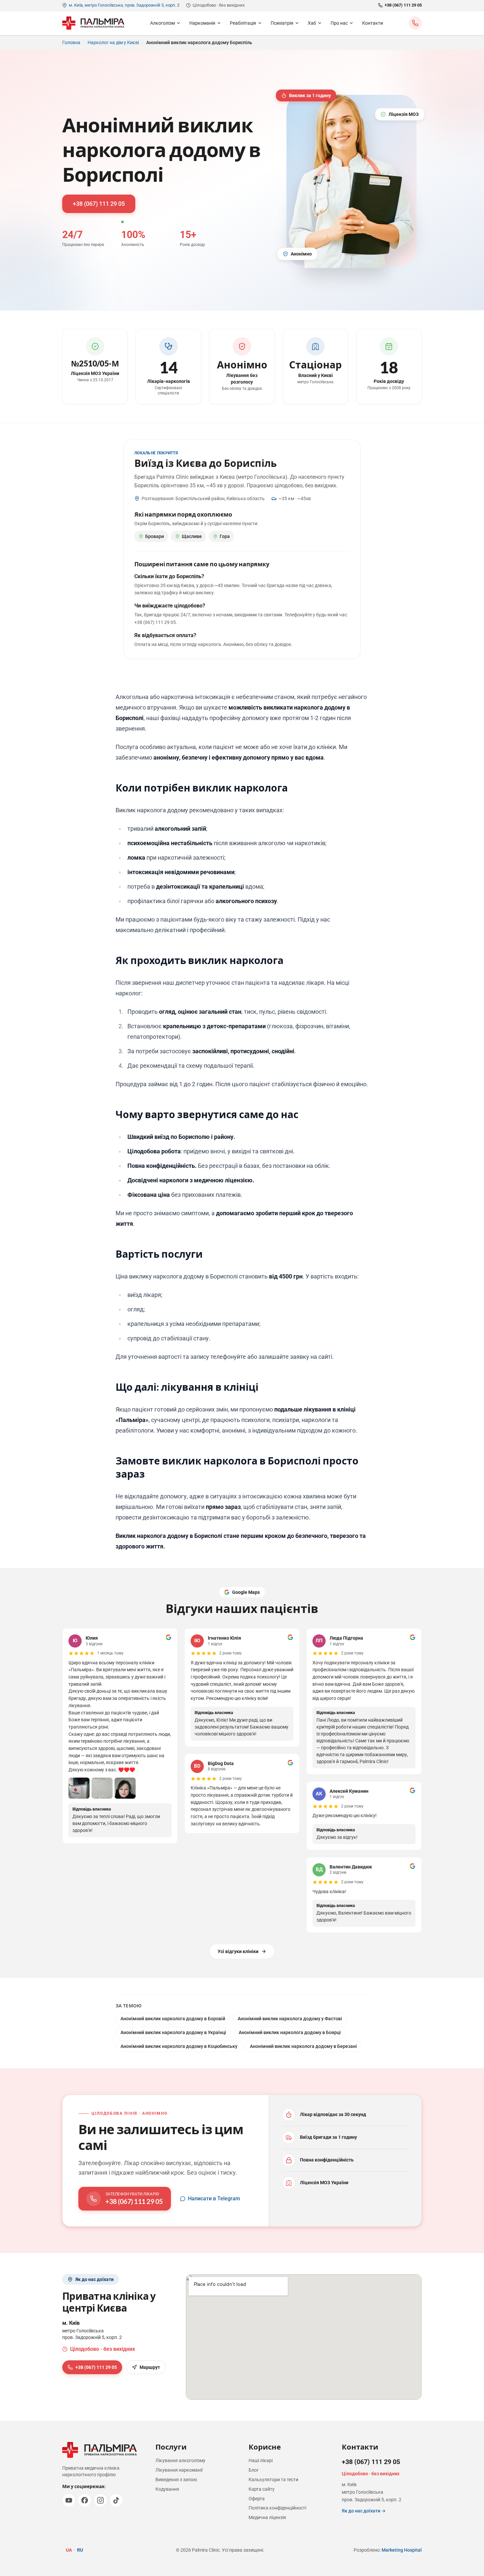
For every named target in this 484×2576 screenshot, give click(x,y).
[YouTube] (69, 2500)
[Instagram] (100, 2500)
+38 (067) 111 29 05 (403, 5)
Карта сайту (262, 2489)
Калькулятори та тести (273, 2480)
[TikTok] (116, 2500)
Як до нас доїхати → (364, 2511)
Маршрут (150, 2367)
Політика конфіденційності (277, 2508)
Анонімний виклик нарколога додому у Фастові (290, 2019)
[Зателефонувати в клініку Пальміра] (415, 23)
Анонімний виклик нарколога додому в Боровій (173, 2019)
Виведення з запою (176, 2480)
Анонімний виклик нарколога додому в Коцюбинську (179, 2046)
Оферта (257, 2499)
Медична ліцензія (267, 2517)
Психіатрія (282, 23)
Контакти (373, 23)
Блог (254, 2470)
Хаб (312, 23)
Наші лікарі (261, 2460)
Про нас (339, 23)
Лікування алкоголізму (180, 2460)
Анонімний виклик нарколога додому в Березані (303, 2046)
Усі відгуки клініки (238, 1951)
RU (80, 2550)
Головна (71, 42)
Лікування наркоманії (179, 2470)
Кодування (167, 2489)
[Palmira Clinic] (93, 23)
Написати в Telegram (214, 2199)
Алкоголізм (162, 23)
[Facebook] (85, 2500)
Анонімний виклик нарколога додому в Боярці (290, 2032)
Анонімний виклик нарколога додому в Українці (173, 2032)
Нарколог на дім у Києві (113, 42)
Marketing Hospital (402, 2550)
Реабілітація (243, 23)
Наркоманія (202, 23)
